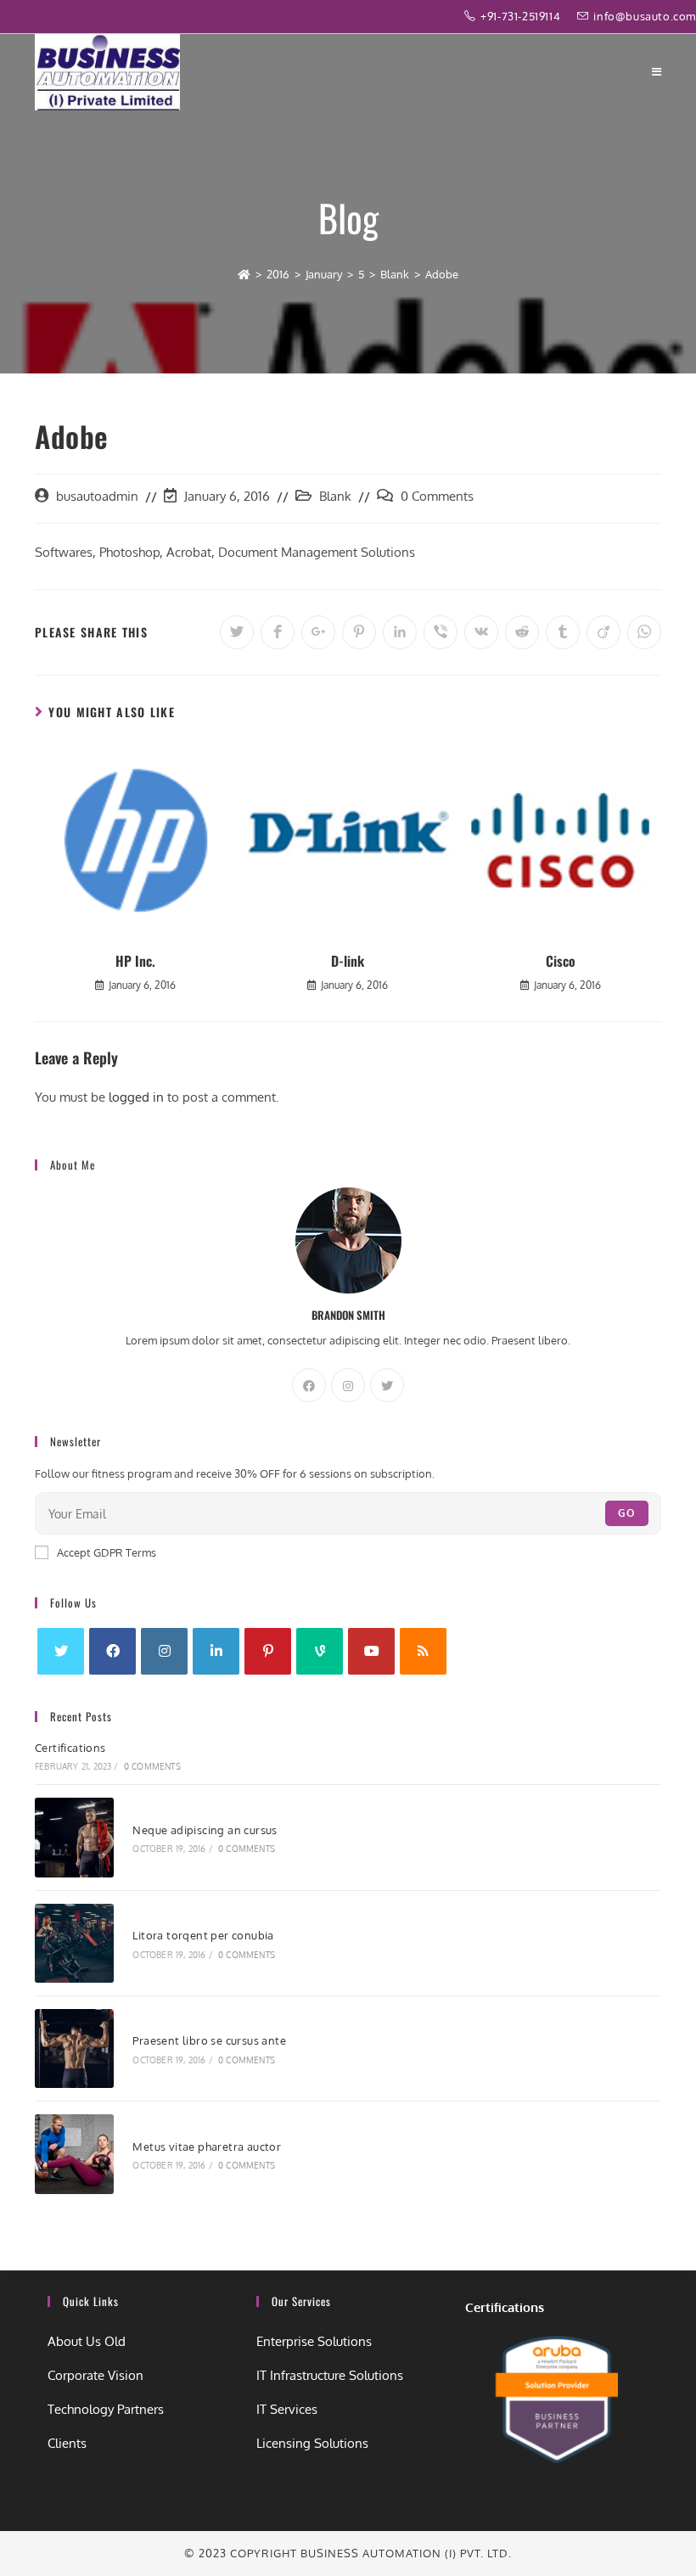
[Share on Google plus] (318, 632)
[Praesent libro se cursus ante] (74, 2048)
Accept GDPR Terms (107, 1552)
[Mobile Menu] (657, 72)
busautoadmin (97, 496)
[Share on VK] (481, 632)
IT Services (287, 2409)
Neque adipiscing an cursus (205, 1830)
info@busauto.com (645, 16)
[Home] (244, 274)
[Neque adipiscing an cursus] (74, 1837)
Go (627, 1513)
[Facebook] (309, 1385)
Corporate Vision (95, 2375)
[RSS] (423, 1651)
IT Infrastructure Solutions (330, 2375)
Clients (67, 2443)
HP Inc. (135, 961)
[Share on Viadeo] (603, 632)
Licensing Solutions (312, 2443)
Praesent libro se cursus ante (209, 2040)
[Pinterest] (268, 1651)
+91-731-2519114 (522, 16)
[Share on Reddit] (522, 632)
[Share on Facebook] (278, 632)
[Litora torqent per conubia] (74, 1943)
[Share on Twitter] (237, 632)
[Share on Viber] (441, 632)
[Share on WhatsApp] (644, 632)
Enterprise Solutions (314, 2341)
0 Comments (437, 496)
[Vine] (320, 1651)
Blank (335, 496)
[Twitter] (387, 1385)
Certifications (70, 1748)
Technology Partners (106, 2409)
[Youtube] (371, 1651)
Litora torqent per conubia (203, 1935)
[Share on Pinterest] (359, 632)
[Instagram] (348, 1385)
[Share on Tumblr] (563, 632)
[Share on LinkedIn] (400, 632)
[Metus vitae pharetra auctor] (74, 2154)
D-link (348, 961)
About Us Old (87, 2341)
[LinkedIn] (216, 1651)
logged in (136, 1097)
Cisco (561, 961)
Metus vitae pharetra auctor (207, 2147)
